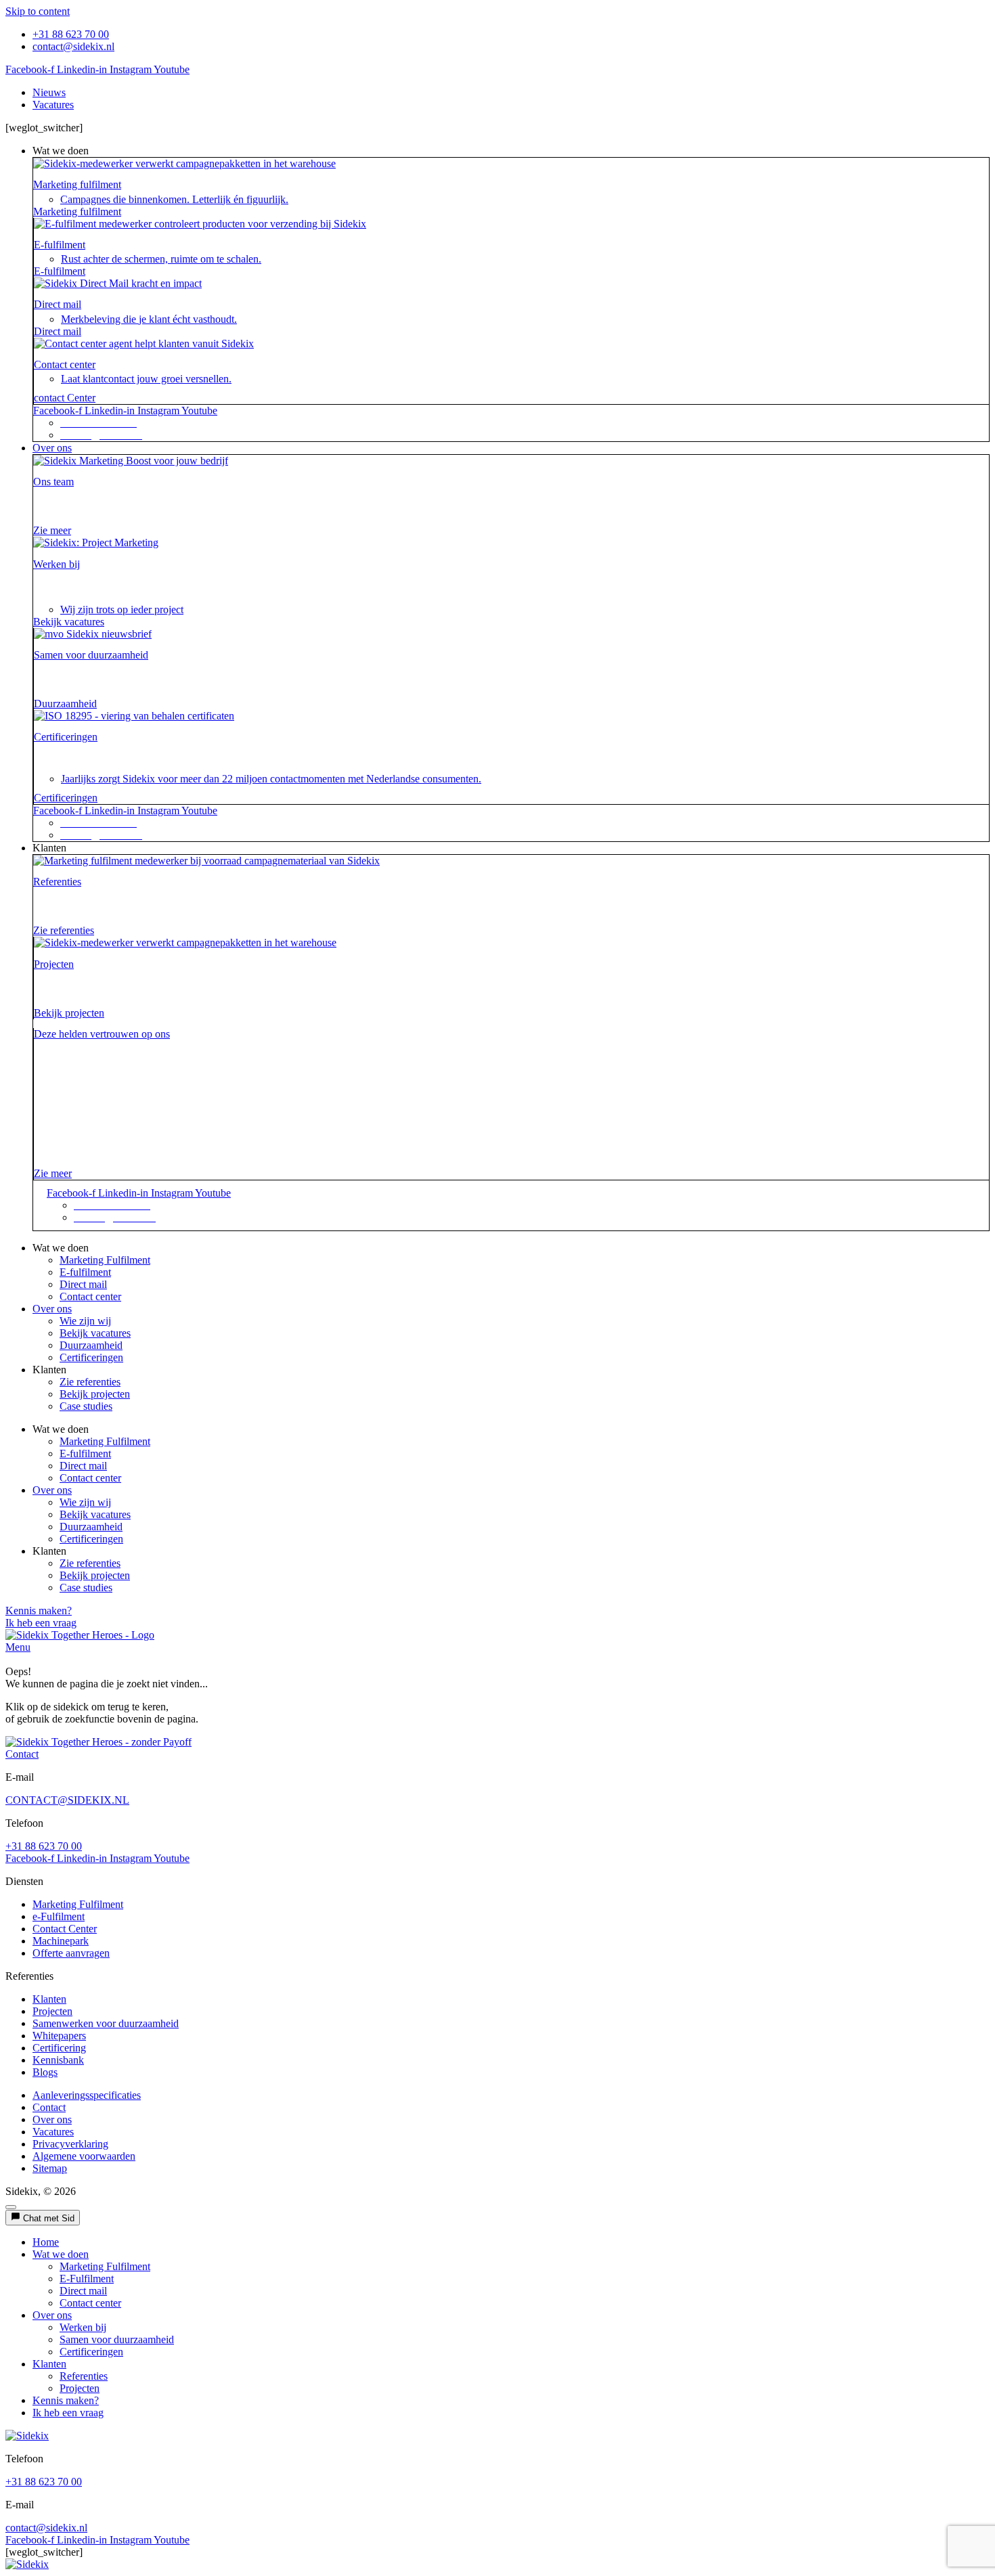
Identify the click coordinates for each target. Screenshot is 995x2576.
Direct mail (58, 304)
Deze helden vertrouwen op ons (102, 1034)
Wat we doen (61, 2254)
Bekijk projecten (95, 1394)
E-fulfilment (60, 245)
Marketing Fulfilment (105, 1260)
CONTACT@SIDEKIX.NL (67, 1800)
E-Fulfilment (87, 2279)
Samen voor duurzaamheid (91, 655)
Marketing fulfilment (77, 184)
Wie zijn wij (85, 1321)
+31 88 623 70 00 (44, 1846)
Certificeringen (66, 737)
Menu (18, 1647)
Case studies (86, 1406)
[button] (511, 151)
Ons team (53, 482)
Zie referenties (90, 1382)
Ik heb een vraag (68, 2413)
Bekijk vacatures (95, 1333)
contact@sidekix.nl (46, 2528)
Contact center (65, 364)
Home (46, 2242)
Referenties (57, 882)
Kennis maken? (66, 2400)
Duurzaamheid (91, 1345)
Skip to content (38, 11)
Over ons (52, 1309)
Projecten (54, 964)
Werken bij (57, 564)
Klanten (49, 2364)
